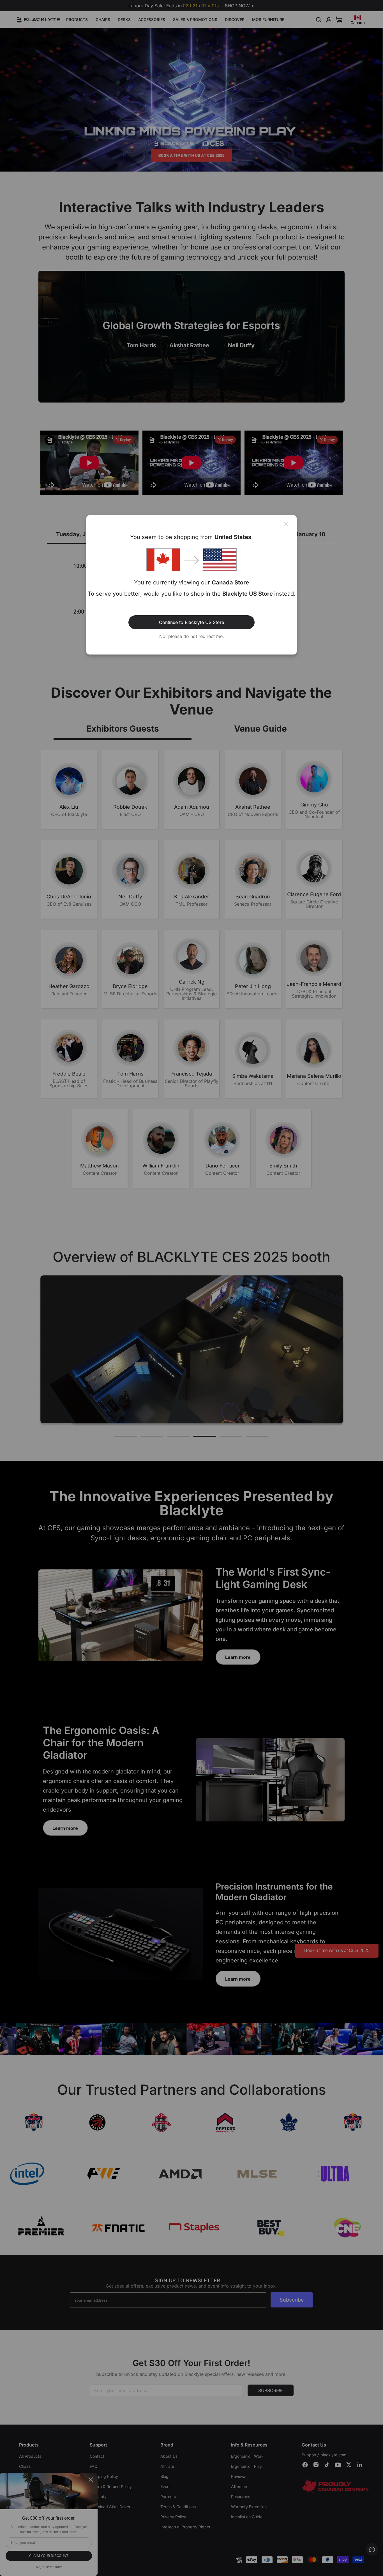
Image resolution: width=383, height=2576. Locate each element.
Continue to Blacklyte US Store (191, 622)
